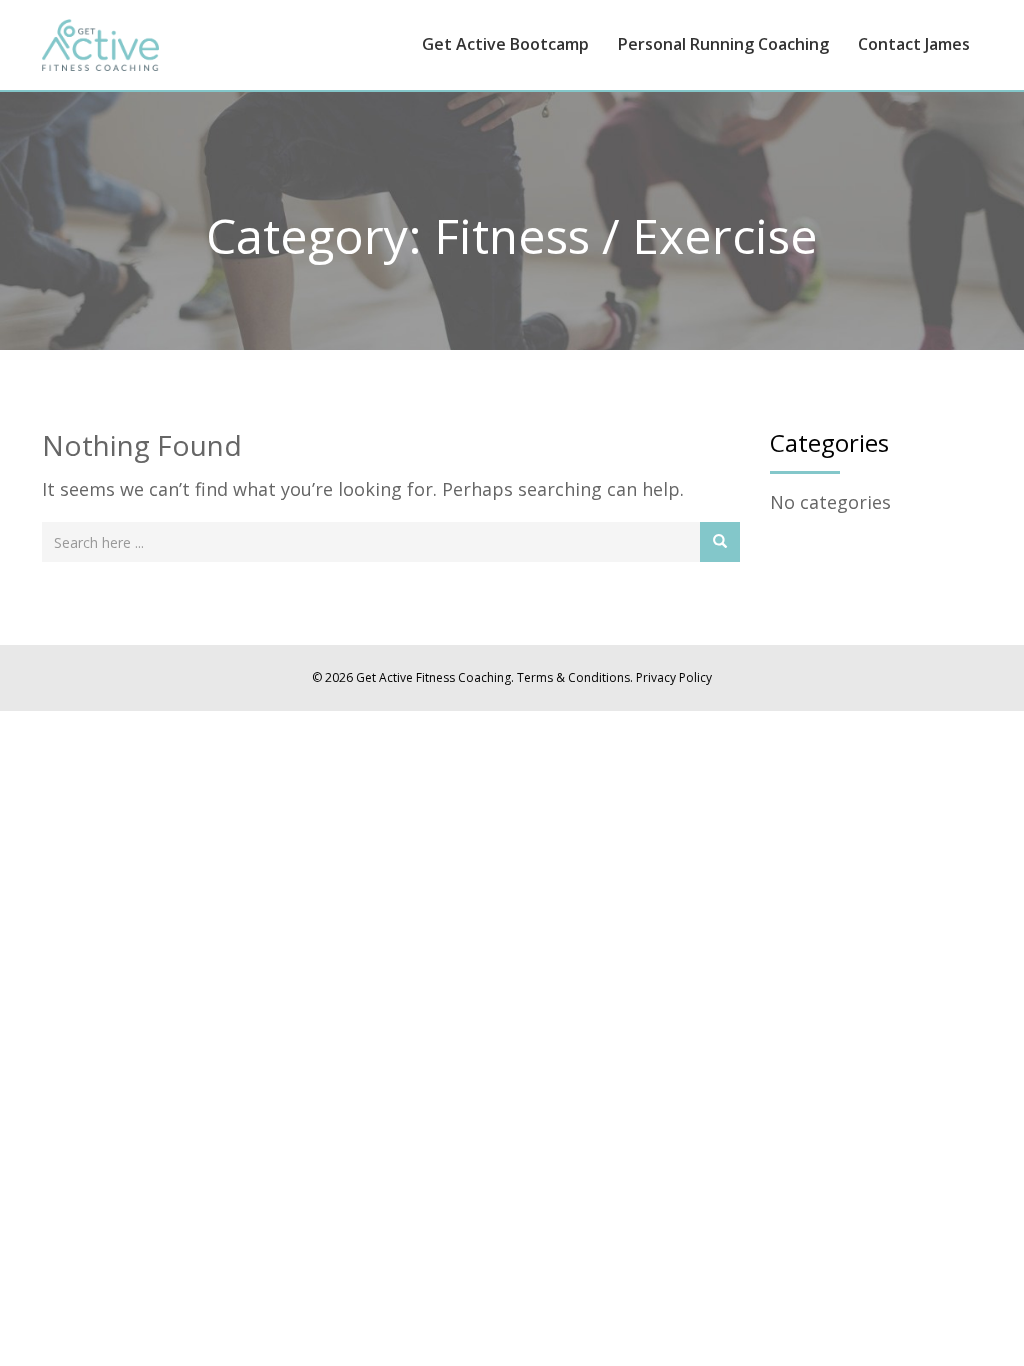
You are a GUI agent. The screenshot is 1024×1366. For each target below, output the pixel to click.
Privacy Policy (674, 677)
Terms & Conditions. (575, 677)
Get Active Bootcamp (505, 44)
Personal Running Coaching (723, 44)
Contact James (914, 44)
